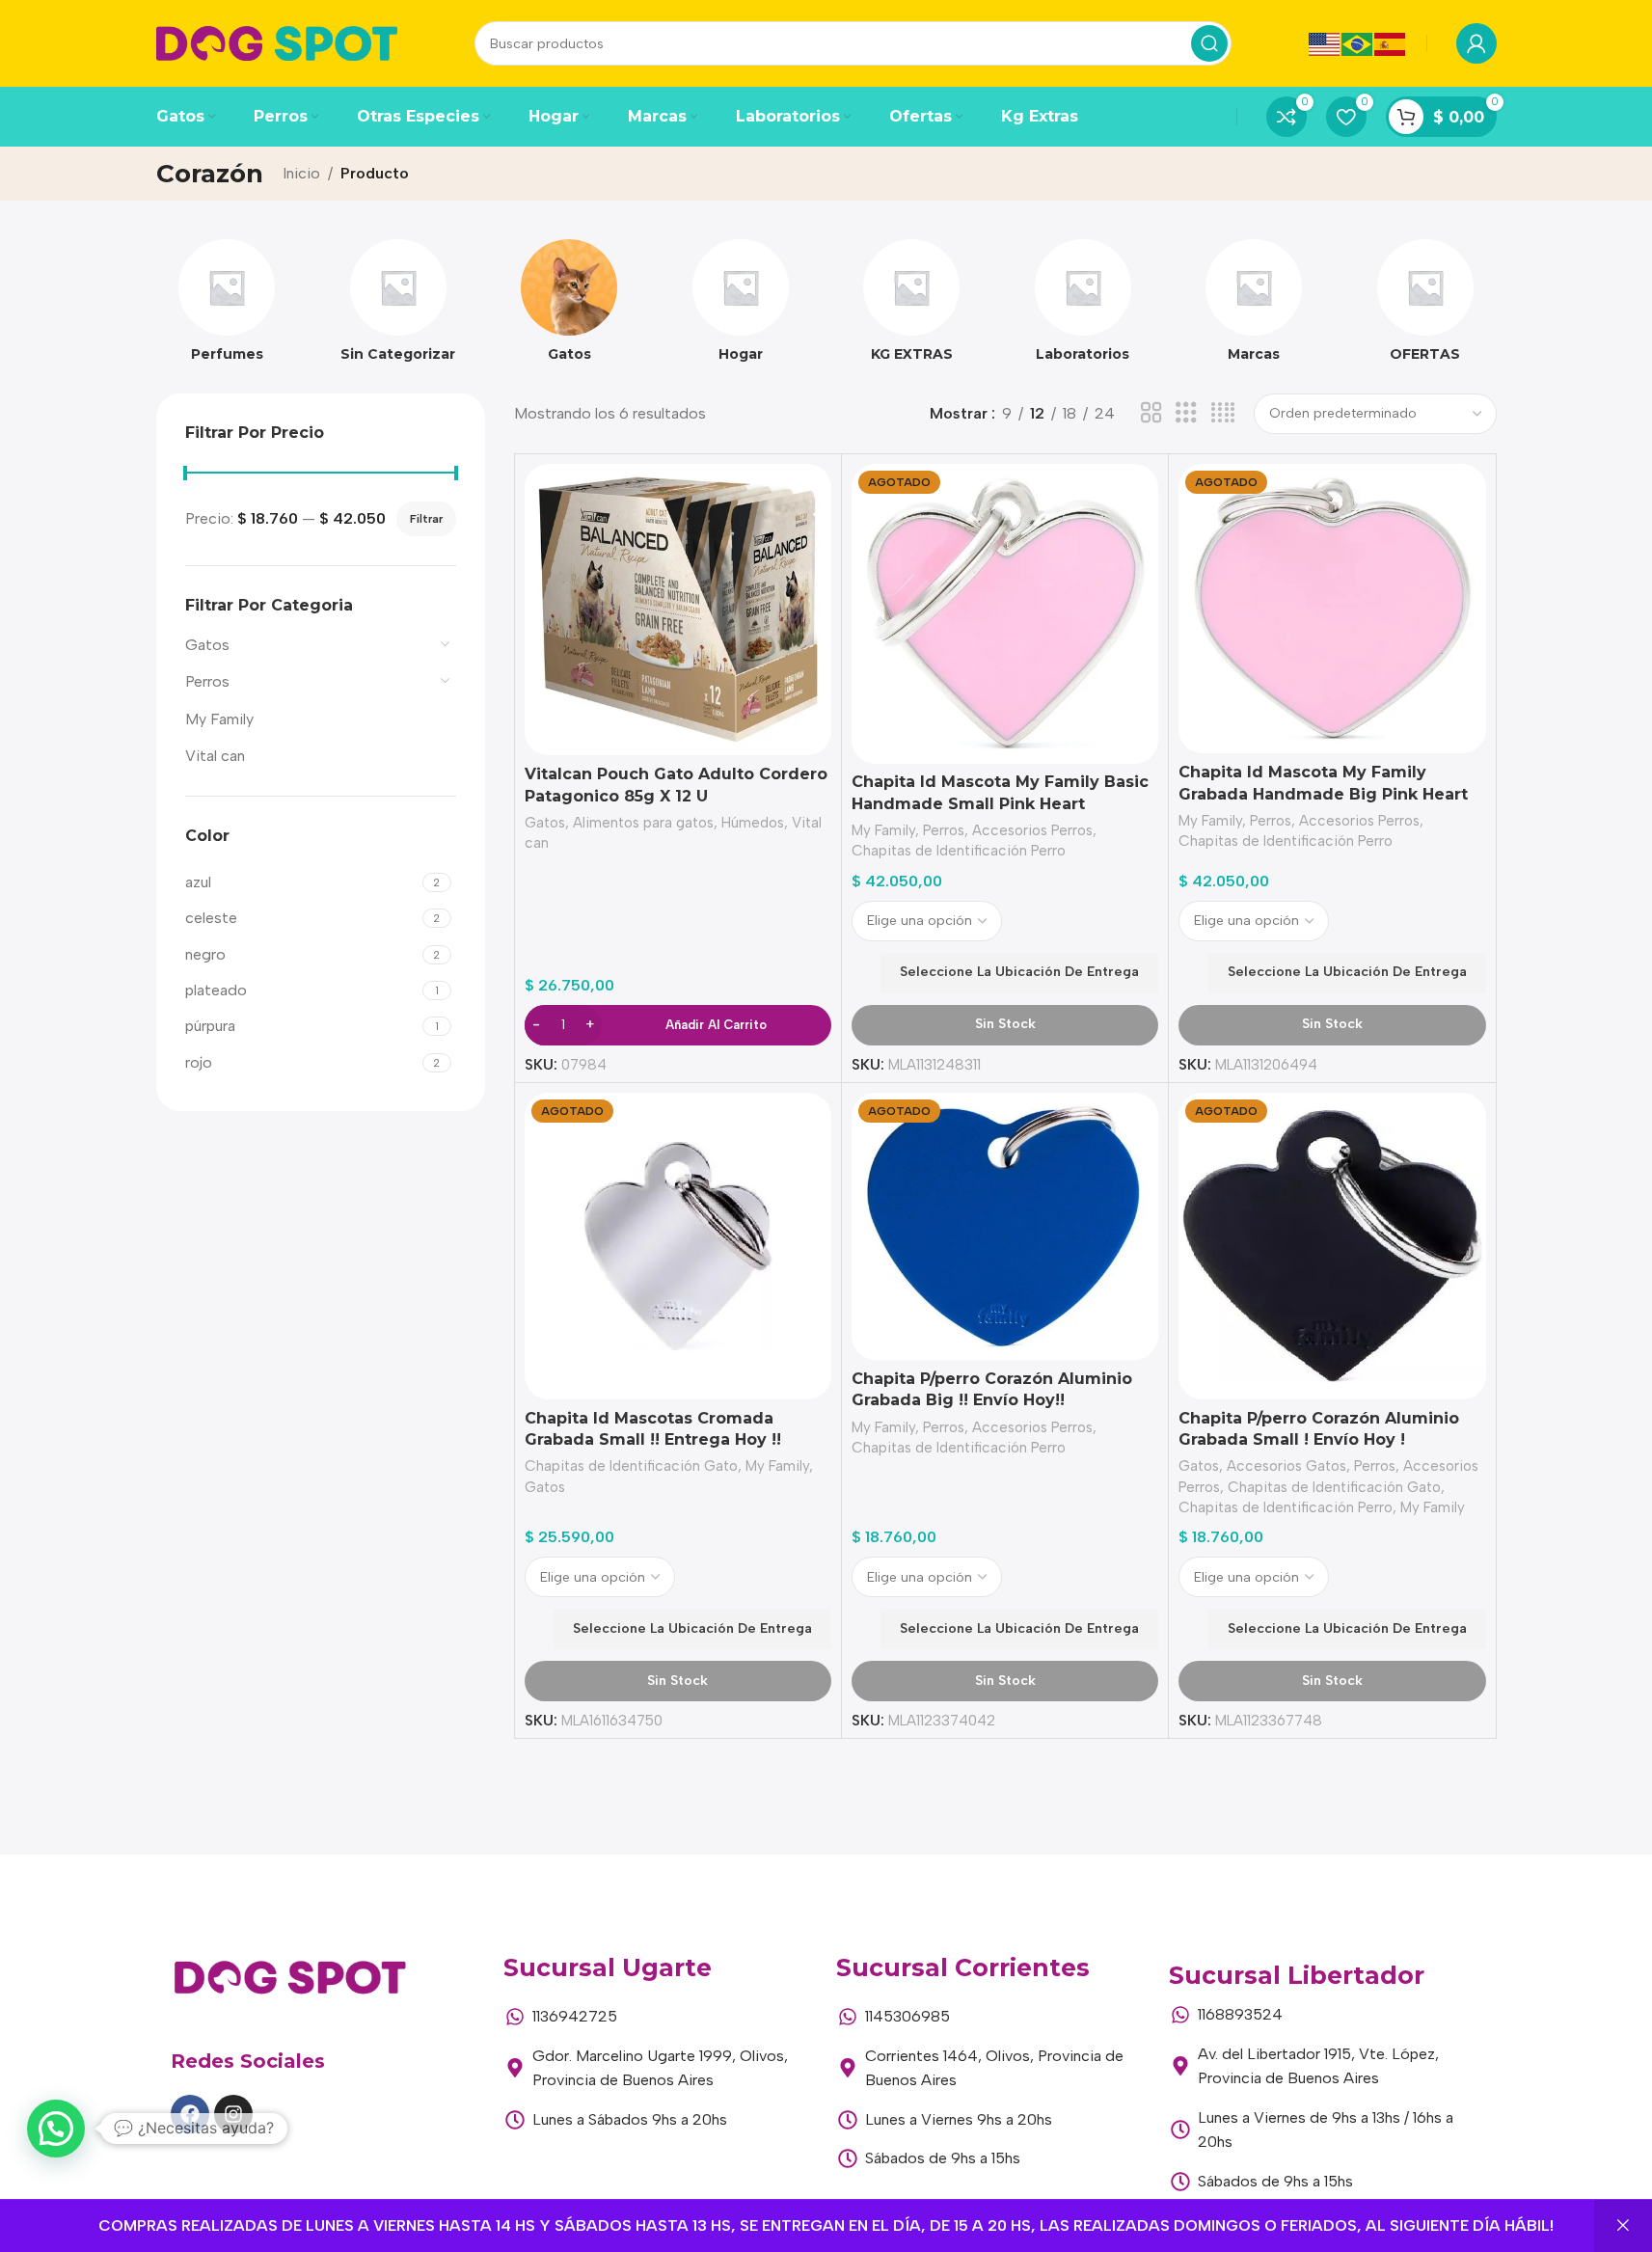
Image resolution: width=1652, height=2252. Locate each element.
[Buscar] (1209, 43)
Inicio (301, 173)
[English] (1325, 43)
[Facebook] (190, 2114)
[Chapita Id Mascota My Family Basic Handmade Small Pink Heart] (1005, 614)
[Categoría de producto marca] (1255, 307)
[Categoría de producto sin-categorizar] (398, 307)
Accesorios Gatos (1286, 1466)
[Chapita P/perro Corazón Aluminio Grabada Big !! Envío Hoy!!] (1005, 1227)
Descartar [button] (1623, 2226)
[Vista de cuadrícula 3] (1186, 413)
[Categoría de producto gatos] (570, 307)
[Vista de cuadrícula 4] (1223, 413)
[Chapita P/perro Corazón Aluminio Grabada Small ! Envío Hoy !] (1332, 1246)
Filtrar (426, 519)
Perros (207, 681)
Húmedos (753, 823)
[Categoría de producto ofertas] (1425, 307)
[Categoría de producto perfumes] (228, 307)
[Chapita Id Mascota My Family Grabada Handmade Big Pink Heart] (1332, 609)
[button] (56, 2129)
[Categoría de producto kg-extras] (912, 307)
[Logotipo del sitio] (277, 42)
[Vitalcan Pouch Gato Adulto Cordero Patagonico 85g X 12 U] (678, 610)
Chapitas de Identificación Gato (631, 1466)
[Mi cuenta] (1476, 43)
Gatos (207, 645)
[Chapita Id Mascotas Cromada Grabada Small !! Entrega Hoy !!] (678, 1246)
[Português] (1358, 43)
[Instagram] (233, 2114)
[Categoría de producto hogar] (741, 307)
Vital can (215, 756)
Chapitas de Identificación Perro (959, 851)
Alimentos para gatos (643, 823)
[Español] (1391, 43)
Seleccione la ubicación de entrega (1019, 972)
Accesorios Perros (1032, 830)
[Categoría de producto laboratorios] (1083, 307)
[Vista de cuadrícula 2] (1151, 413)
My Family (219, 719)
